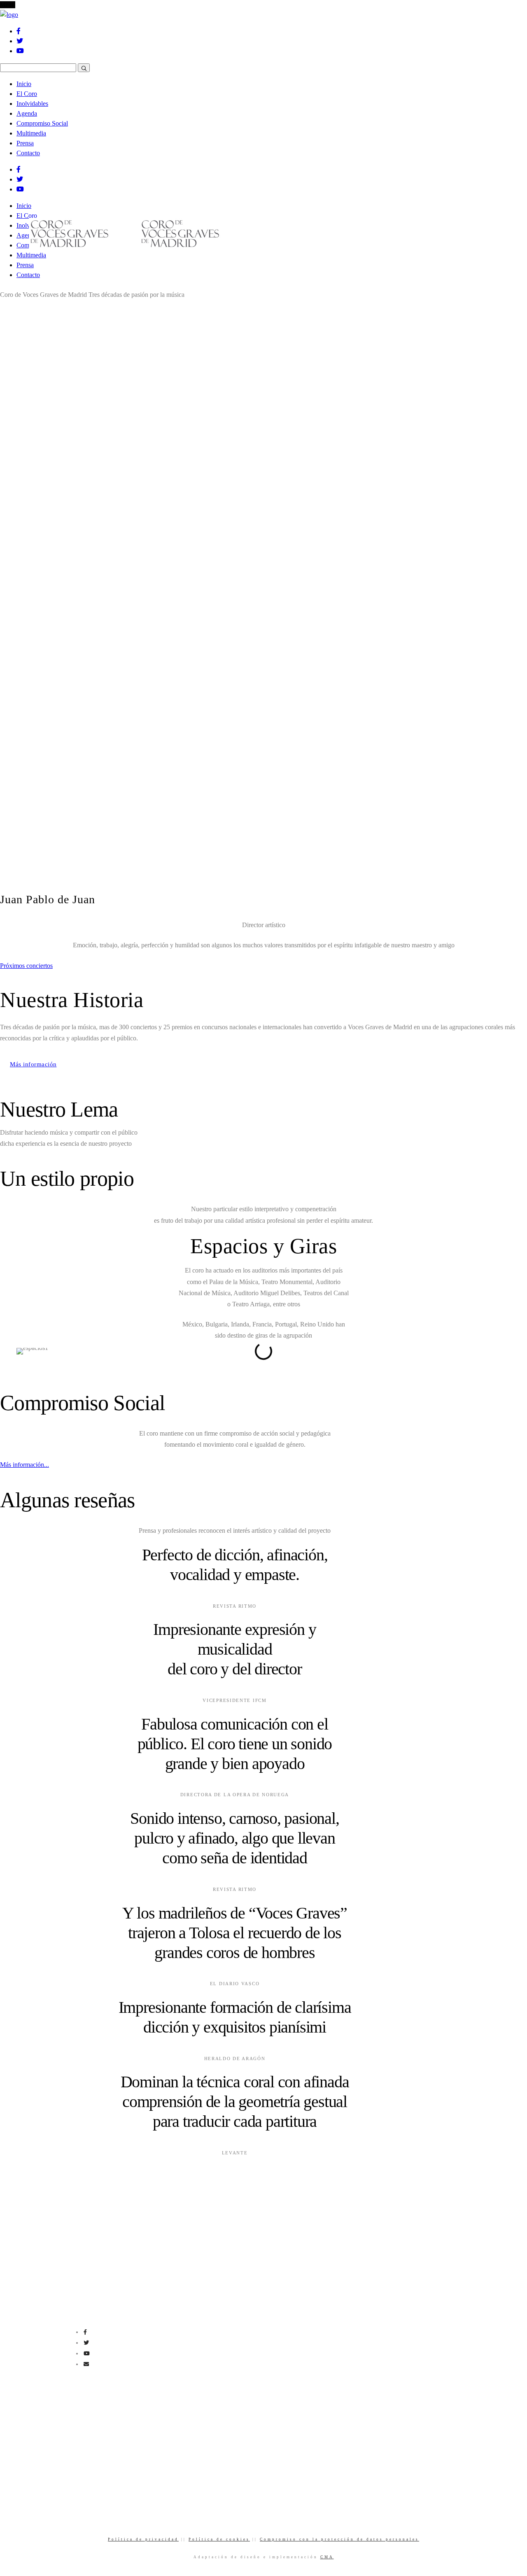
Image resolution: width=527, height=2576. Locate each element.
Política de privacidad (143, 2539)
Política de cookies (219, 2539)
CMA (327, 2557)
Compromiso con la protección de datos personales (339, 2539)
